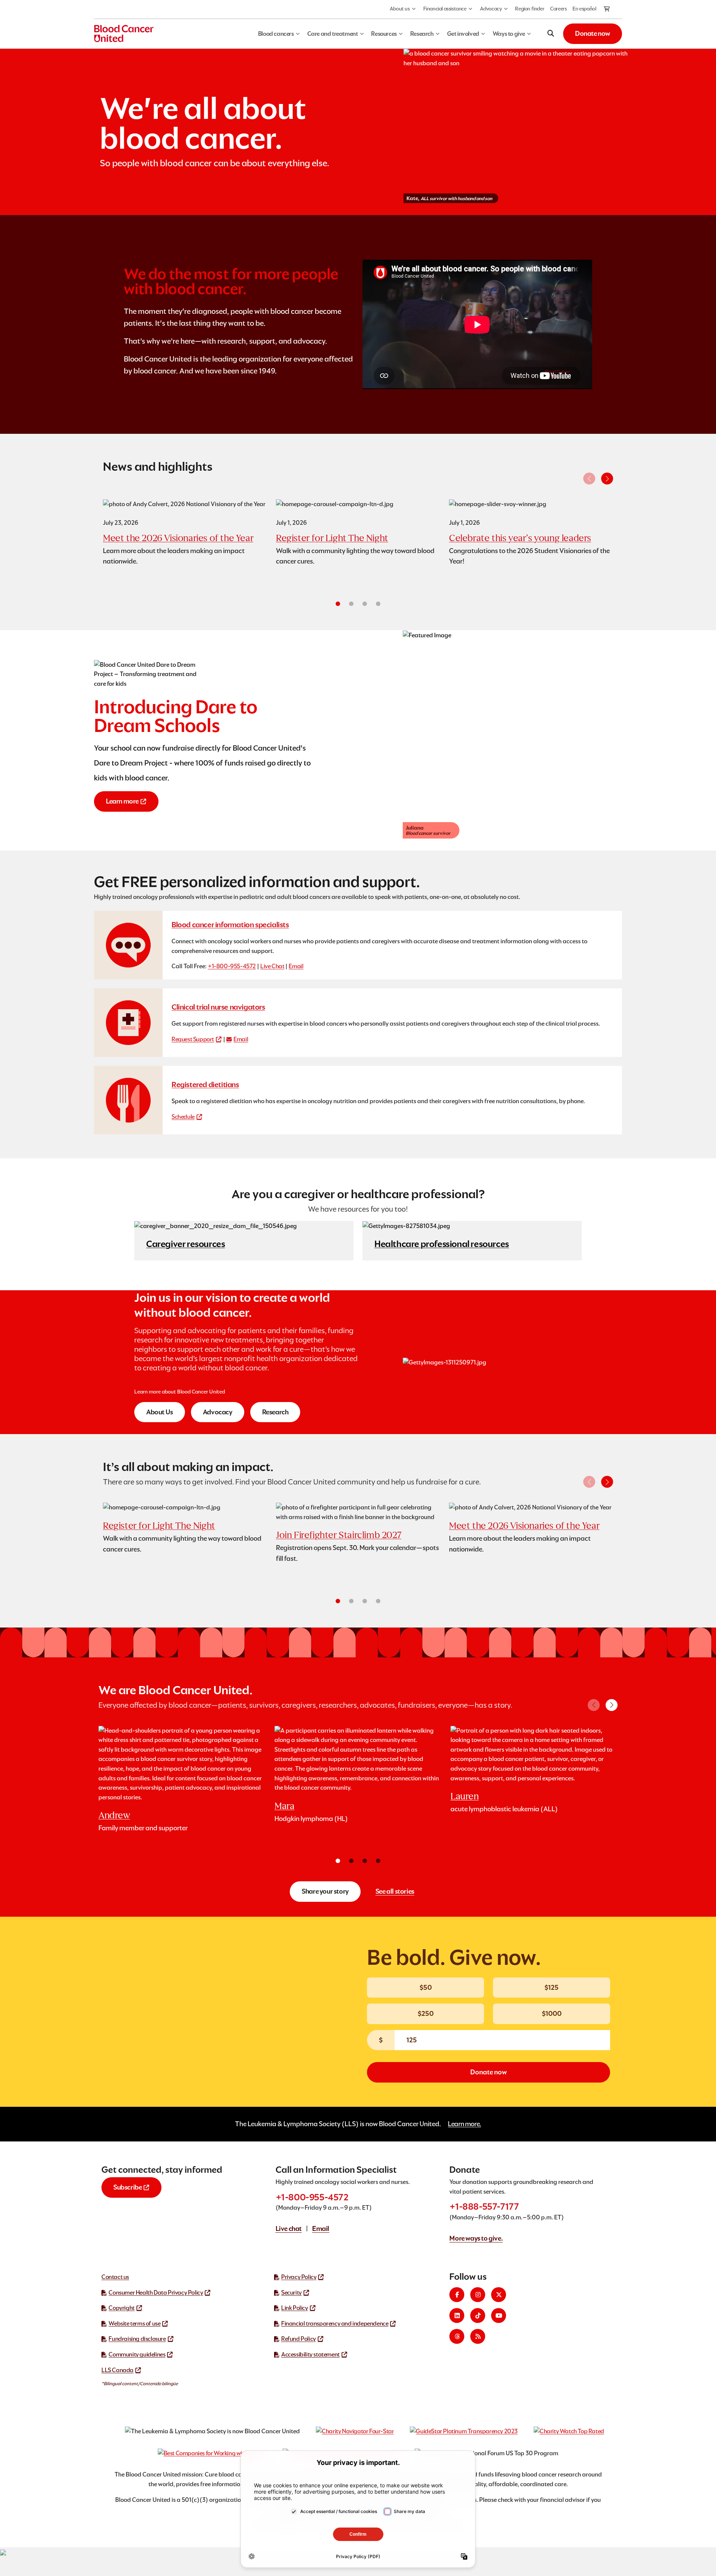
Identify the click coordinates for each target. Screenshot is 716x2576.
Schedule (183, 1117)
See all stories (395, 1891)
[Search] (551, 34)
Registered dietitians (205, 1085)
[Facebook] (457, 2295)
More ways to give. (476, 2238)
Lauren (465, 1796)
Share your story (325, 1891)
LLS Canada (117, 2370)
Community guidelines (137, 2354)
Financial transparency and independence (335, 2324)
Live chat (289, 2228)
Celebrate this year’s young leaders (520, 538)
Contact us (115, 2277)
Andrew (114, 1815)
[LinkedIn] (457, 2315)
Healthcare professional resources (442, 1244)
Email (296, 966)
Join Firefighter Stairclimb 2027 (339, 1535)
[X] (499, 2295)
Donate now (593, 33)
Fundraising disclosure (137, 2339)
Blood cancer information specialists (230, 925)
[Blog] (478, 2336)
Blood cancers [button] (276, 34)
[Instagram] (478, 2295)
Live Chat (272, 966)
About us (400, 9)
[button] (607, 479)
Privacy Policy (299, 2277)
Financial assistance (445, 9)
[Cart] (607, 9)
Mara (284, 1806)
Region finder (530, 9)
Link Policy (295, 2308)
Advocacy (491, 9)
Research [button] (422, 34)
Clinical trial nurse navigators (218, 1007)
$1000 (552, 2013)
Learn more (122, 801)
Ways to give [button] (509, 34)
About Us (160, 1412)
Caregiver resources (186, 1244)
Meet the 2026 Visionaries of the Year (178, 538)
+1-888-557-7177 (484, 2206)
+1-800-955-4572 (232, 966)
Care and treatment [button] (333, 34)
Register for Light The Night (332, 538)
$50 (426, 1987)
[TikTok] (478, 2315)
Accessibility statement (310, 2354)
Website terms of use (134, 2324)
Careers (558, 9)
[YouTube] (499, 2315)
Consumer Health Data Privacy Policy (156, 2293)
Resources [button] (384, 34)
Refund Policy (299, 2339)
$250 (426, 2013)
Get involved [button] (463, 34)
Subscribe (128, 2187)
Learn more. (464, 2124)
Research (275, 1412)
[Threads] (457, 2336)
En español (584, 9)
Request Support (193, 1039)
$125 (552, 1987)
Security (291, 2293)
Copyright (121, 2308)
